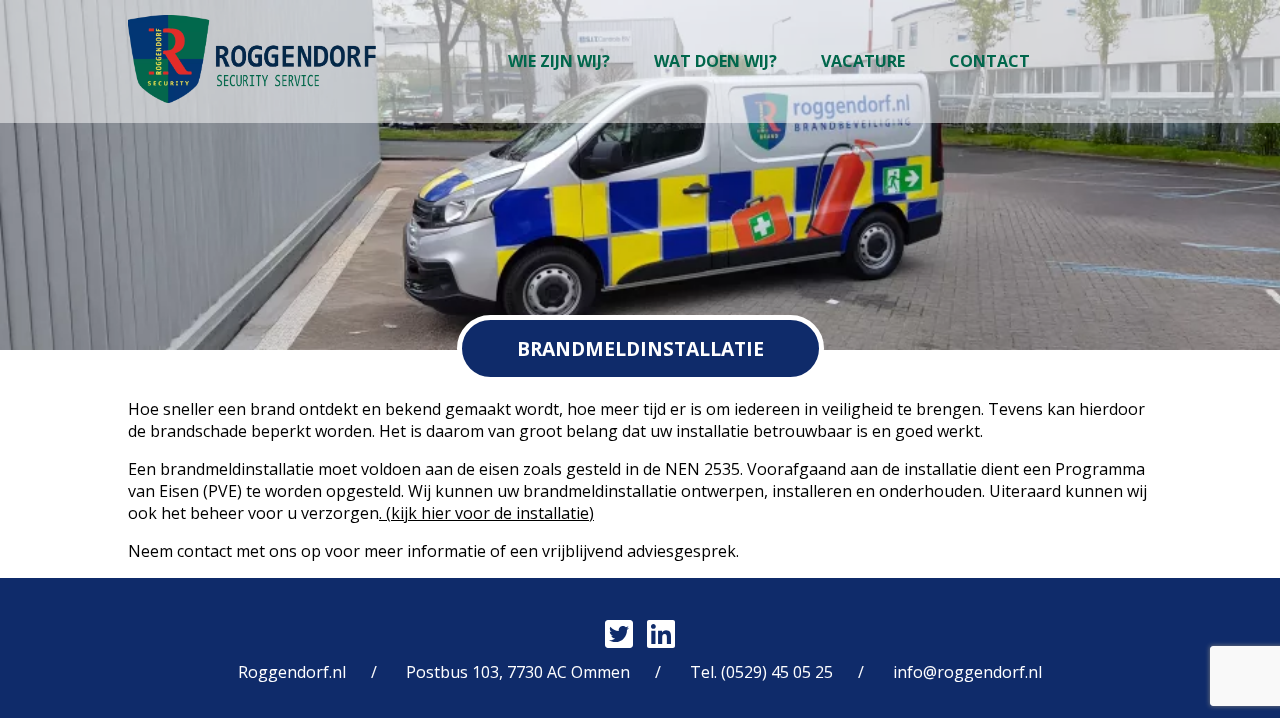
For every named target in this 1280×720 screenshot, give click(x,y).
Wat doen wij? (715, 61)
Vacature (863, 61)
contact (204, 551)
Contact (989, 61)
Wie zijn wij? (559, 61)
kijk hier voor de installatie (490, 513)
